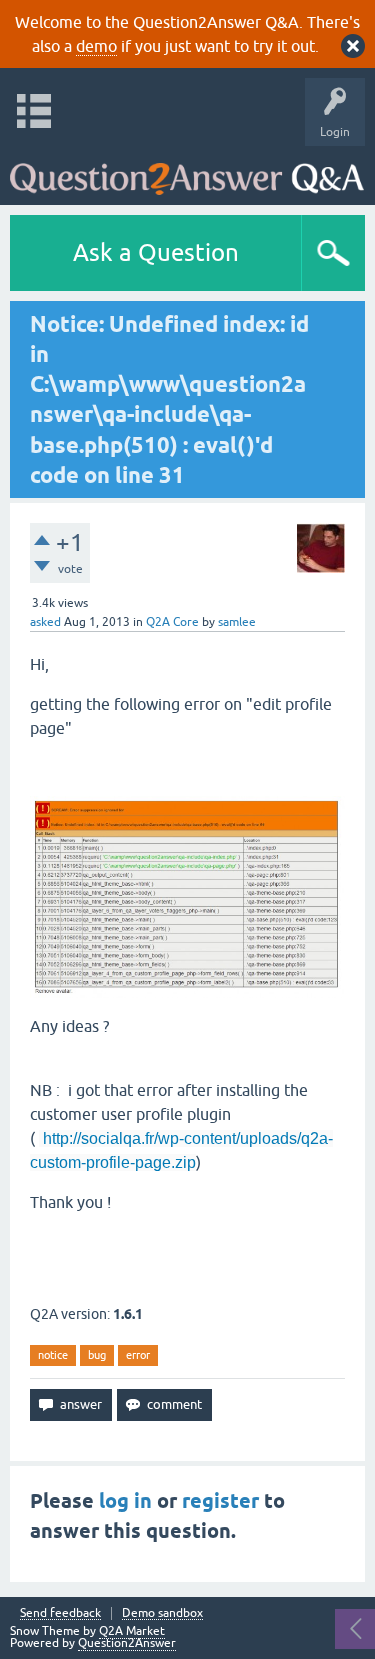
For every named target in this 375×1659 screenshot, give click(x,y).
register (220, 1501)
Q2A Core (172, 622)
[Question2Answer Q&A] (187, 170)
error (138, 1355)
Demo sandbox (162, 1613)
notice (53, 1355)
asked (45, 622)
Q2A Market (132, 1631)
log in (125, 1501)
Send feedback (60, 1613)
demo (96, 46)
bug (97, 1355)
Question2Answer (127, 1643)
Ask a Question (156, 252)
